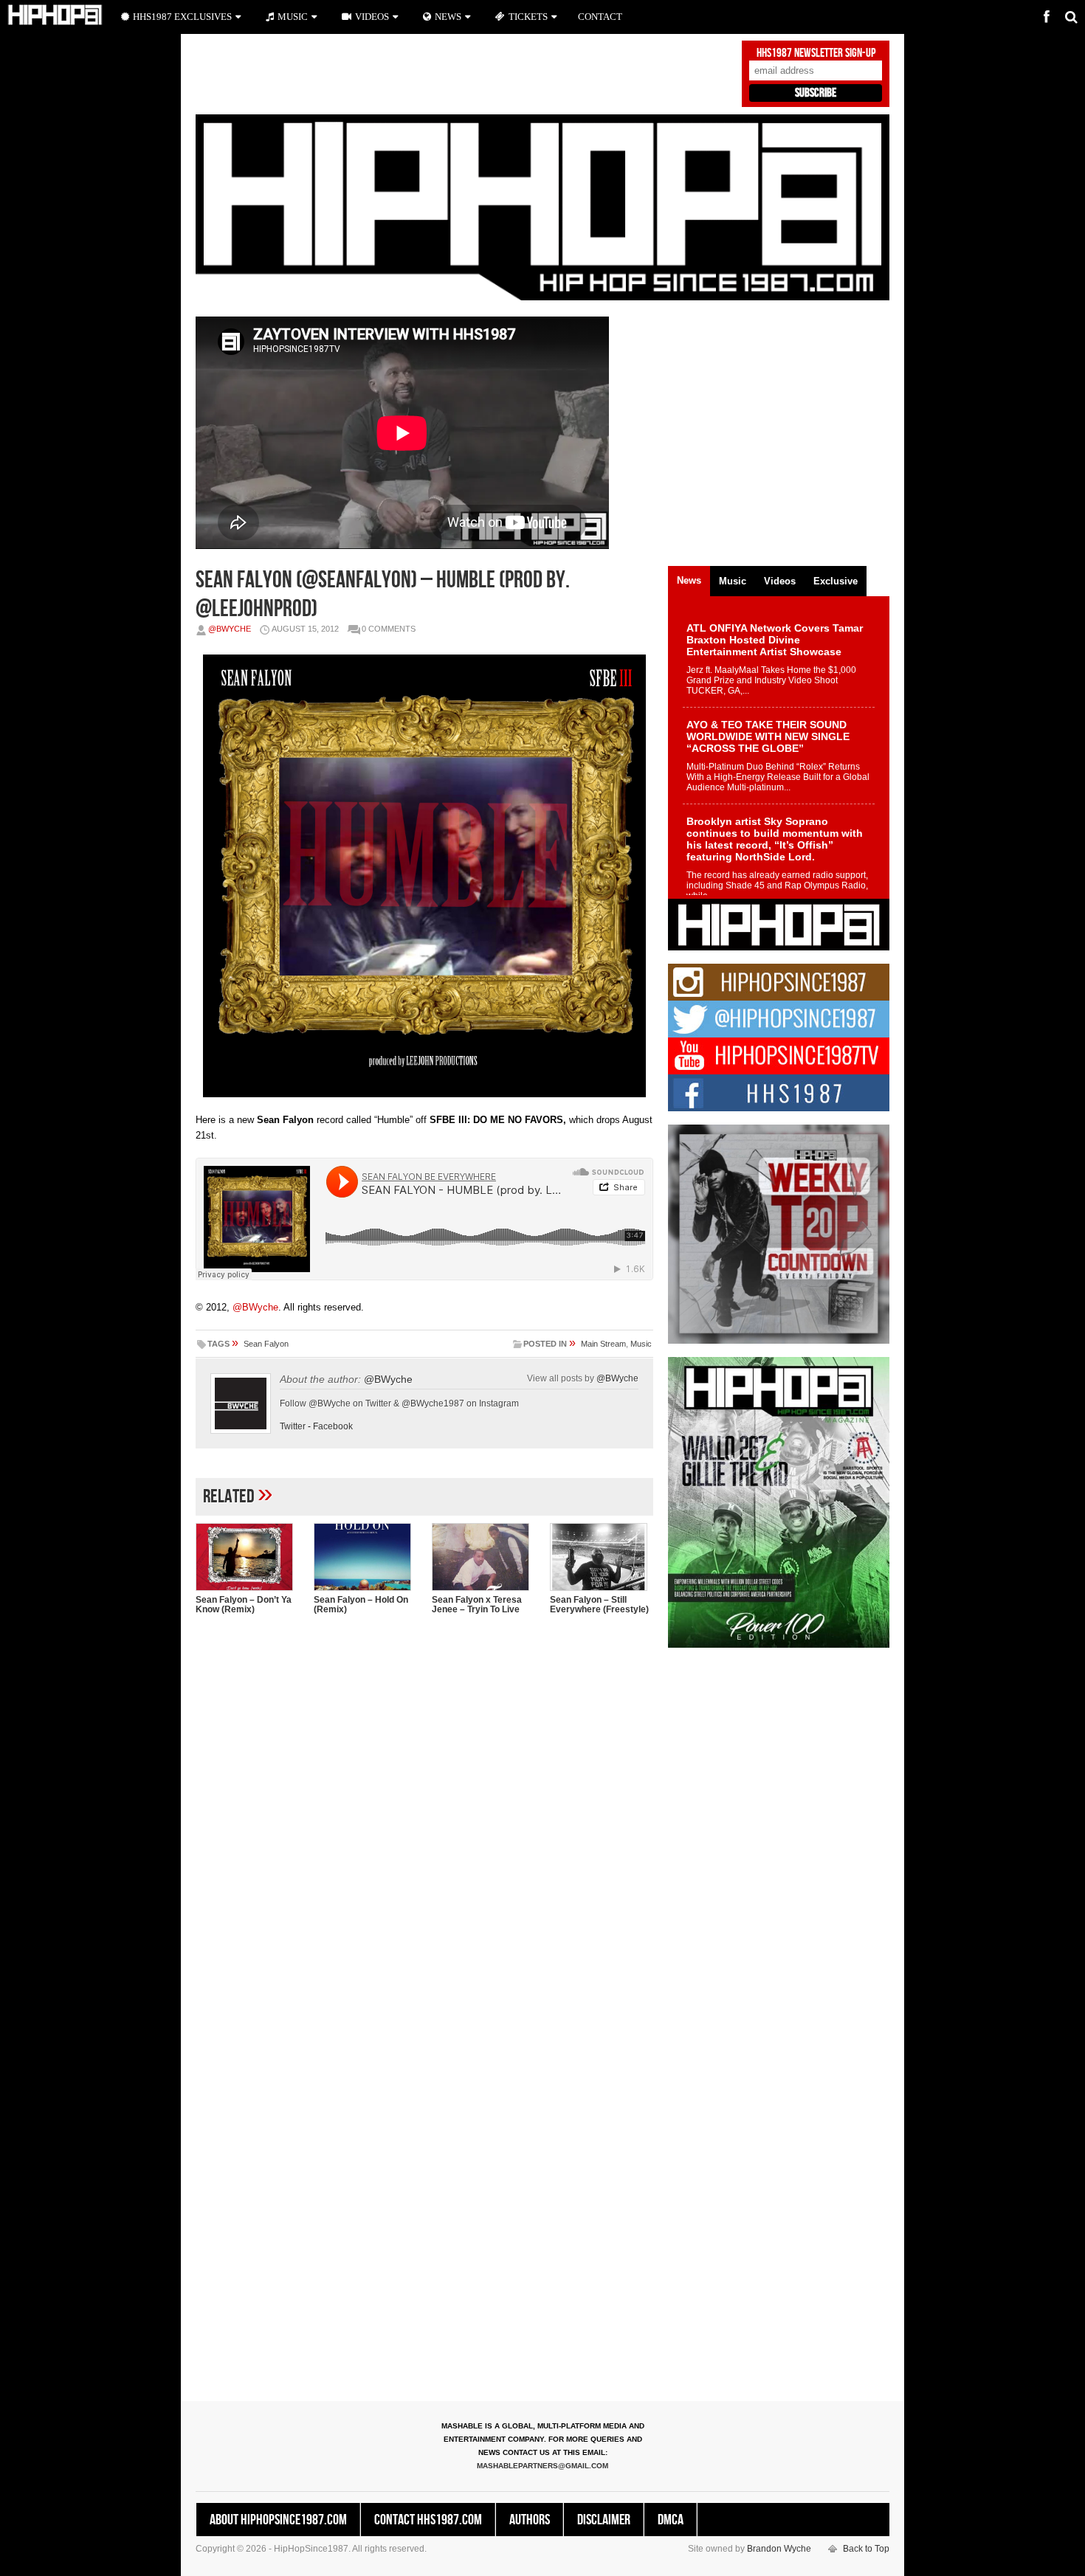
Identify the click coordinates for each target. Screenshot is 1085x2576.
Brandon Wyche (779, 2549)
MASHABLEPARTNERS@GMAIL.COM (542, 2466)
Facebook (333, 1426)
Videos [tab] (780, 581)
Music (641, 1344)
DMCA (671, 2520)
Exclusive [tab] (836, 581)
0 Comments (389, 629)
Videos (372, 17)
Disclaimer (604, 2520)
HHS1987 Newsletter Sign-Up (816, 53)
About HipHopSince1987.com (278, 2520)
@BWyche (230, 629)
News (448, 17)
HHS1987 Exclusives (182, 17)
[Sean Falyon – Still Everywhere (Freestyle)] (602, 1557)
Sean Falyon (266, 1344)
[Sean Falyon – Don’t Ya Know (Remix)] (247, 1557)
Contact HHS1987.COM (428, 2520)
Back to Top (866, 2549)
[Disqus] (424, 1817)
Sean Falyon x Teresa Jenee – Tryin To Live (477, 1605)
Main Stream (603, 1344)
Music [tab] (733, 581)
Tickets (528, 17)
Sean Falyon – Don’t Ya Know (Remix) (244, 1605)
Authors (530, 2520)
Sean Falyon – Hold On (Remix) (361, 1605)
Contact (600, 17)
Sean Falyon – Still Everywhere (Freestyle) (599, 1605)
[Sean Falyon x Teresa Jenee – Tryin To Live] (483, 1557)
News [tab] (689, 580)
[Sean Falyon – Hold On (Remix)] (365, 1557)
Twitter (293, 1426)
